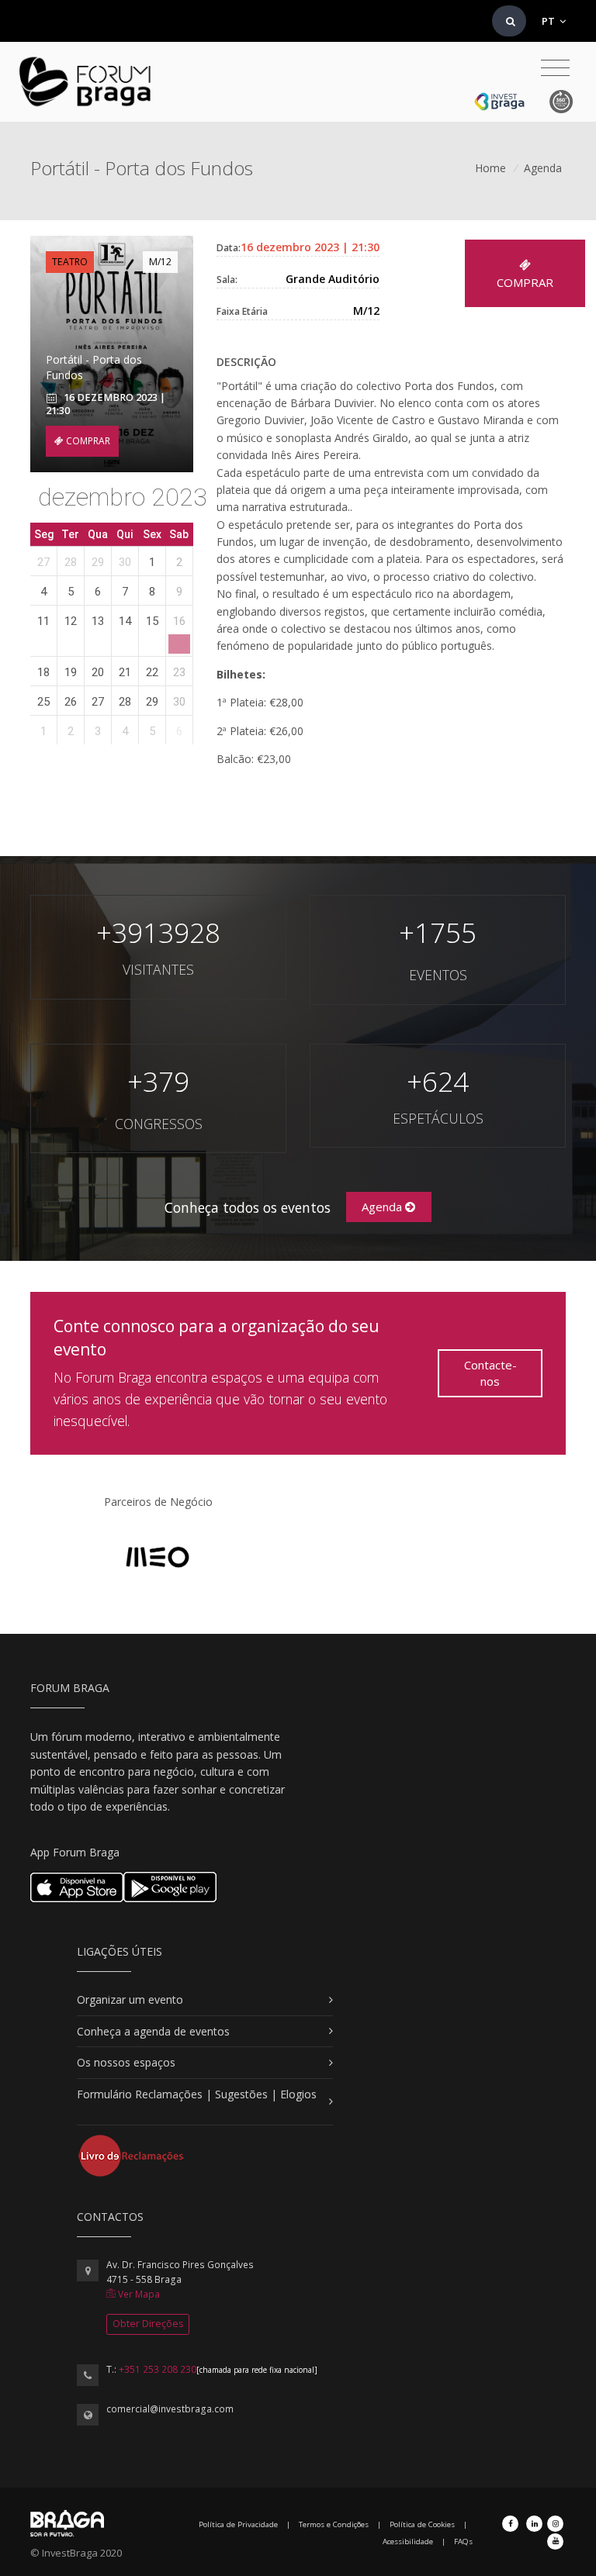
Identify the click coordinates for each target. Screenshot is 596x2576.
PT (549, 21)
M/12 (160, 262)
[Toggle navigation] (555, 68)
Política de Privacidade (238, 2524)
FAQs (463, 2541)
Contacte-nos (490, 1373)
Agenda (543, 168)
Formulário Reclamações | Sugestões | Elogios (197, 2094)
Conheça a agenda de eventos (153, 2031)
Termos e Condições (334, 2524)
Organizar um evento (130, 1999)
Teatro (70, 262)
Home (490, 168)
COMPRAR (87, 441)
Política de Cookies (422, 2524)
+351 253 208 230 (158, 2369)
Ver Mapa (138, 2294)
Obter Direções (148, 2324)
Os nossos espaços (126, 2062)
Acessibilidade (408, 2541)
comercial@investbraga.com (170, 2409)
